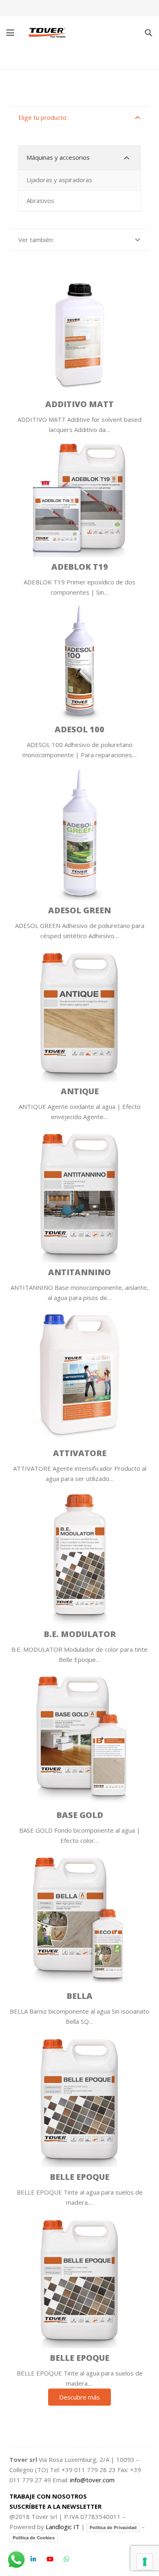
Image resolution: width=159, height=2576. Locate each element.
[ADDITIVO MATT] (80, 354)
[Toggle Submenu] (126, 158)
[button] (10, 33)
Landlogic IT (63, 2527)
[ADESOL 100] (80, 679)
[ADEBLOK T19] (80, 516)
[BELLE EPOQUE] (80, 2117)
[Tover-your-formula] (48, 33)
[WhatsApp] (66, 2559)
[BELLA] (80, 1936)
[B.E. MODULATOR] (80, 1574)
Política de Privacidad (113, 2528)
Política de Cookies (34, 2538)
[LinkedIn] (33, 2559)
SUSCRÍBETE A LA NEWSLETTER (55, 2506)
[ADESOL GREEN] (80, 851)
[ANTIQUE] (80, 1031)
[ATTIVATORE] (80, 1393)
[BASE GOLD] (80, 1755)
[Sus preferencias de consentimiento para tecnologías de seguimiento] (145, 2562)
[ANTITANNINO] (80, 1212)
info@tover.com (92, 2480)
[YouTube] (50, 2559)
